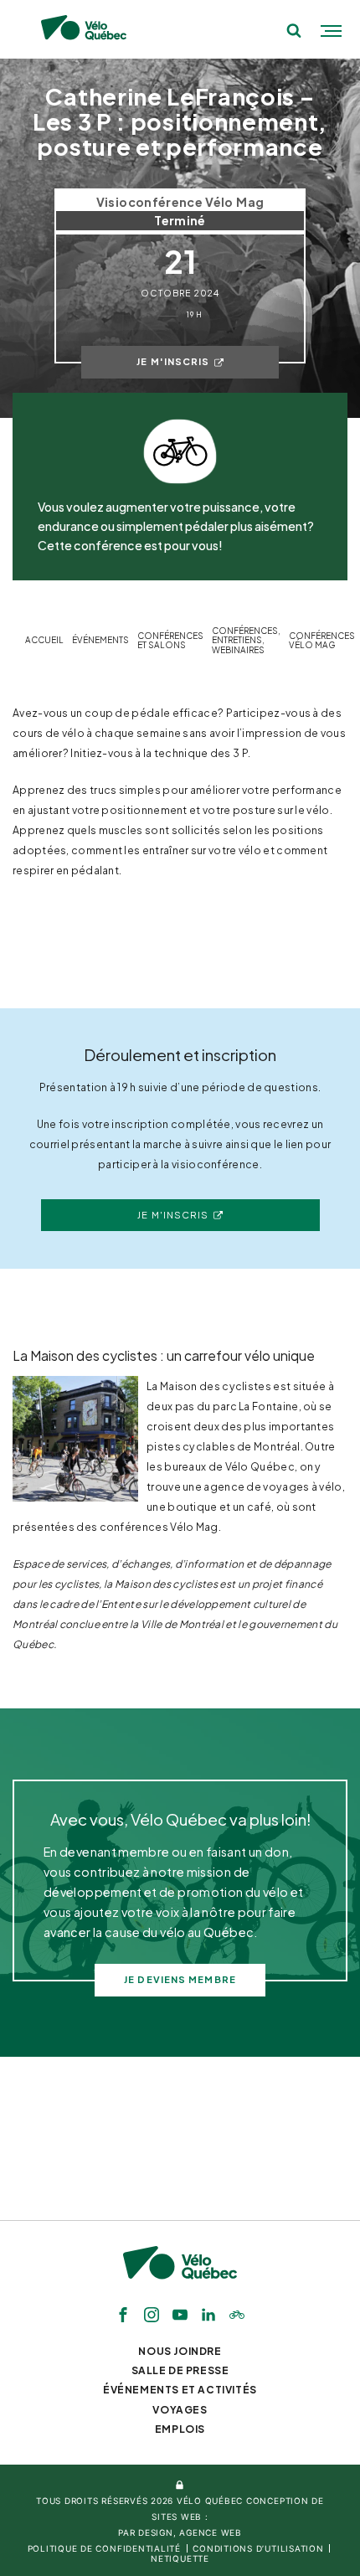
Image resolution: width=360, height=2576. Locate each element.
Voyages (180, 2410)
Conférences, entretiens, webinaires (246, 641)
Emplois (180, 2429)
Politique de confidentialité (104, 2548)
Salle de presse (180, 2370)
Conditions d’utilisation (258, 2548)
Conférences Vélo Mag (322, 641)
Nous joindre (180, 2351)
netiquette (180, 2558)
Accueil (44, 640)
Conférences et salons (170, 641)
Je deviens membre (180, 1979)
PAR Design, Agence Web (180, 2532)
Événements (100, 640)
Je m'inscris (173, 361)
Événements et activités (180, 2390)
